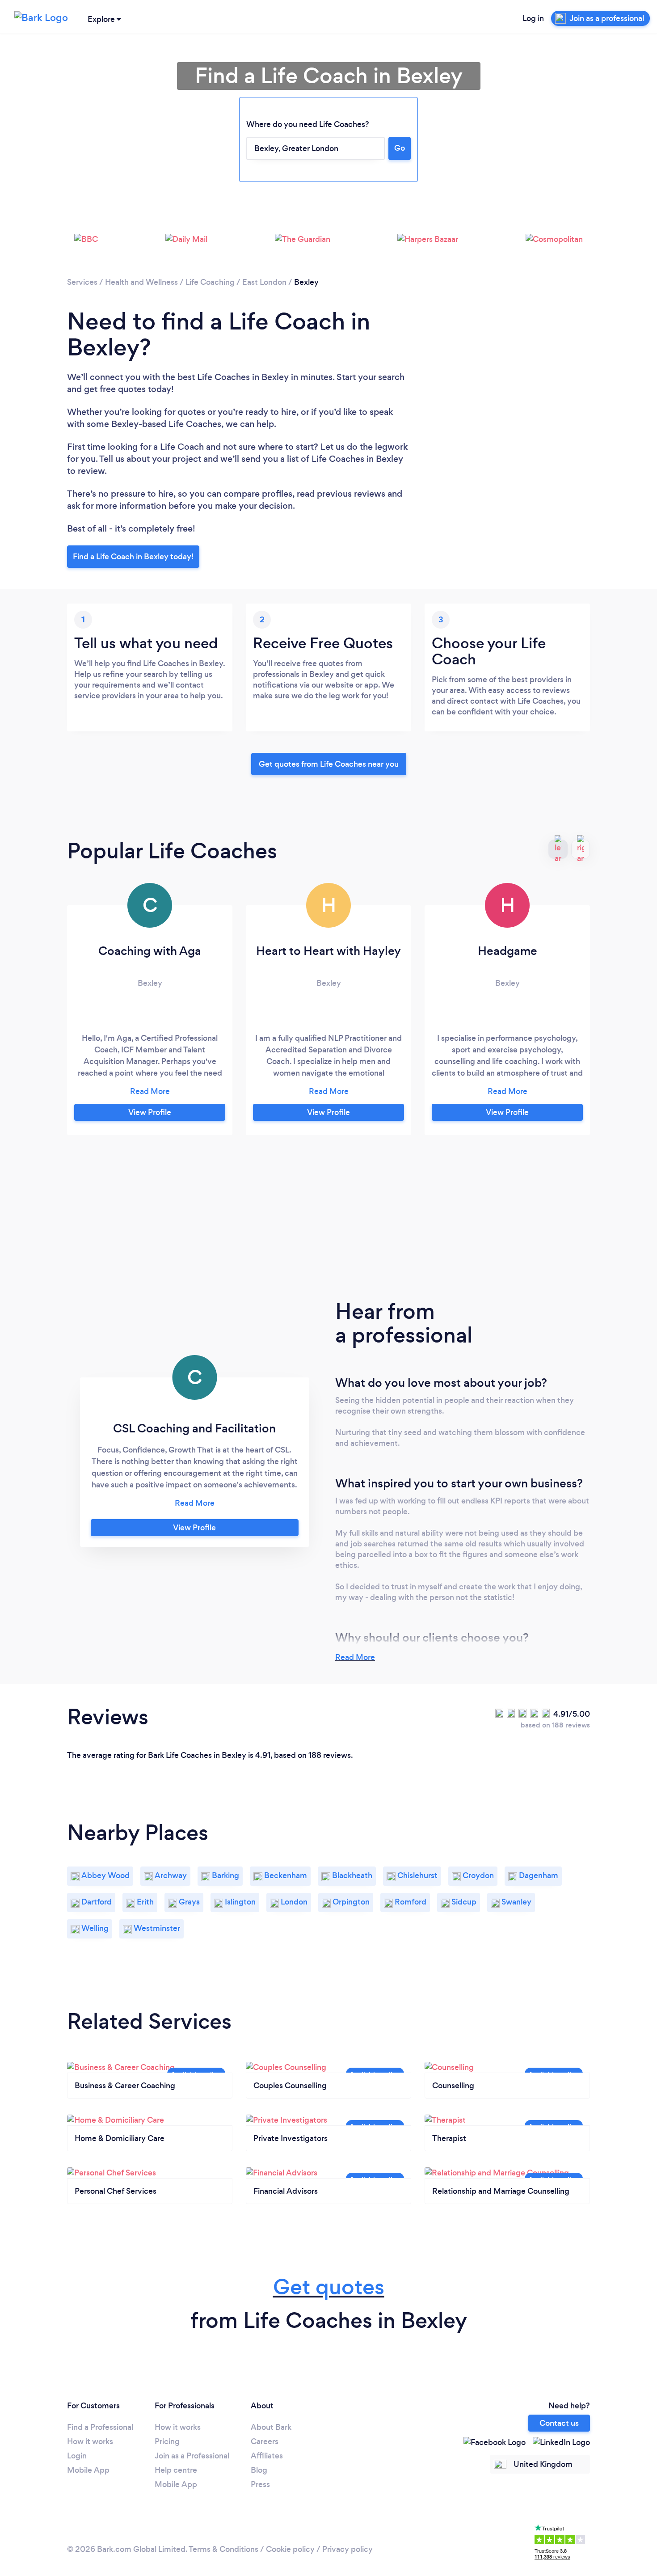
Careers (265, 2441)
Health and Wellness (141, 282)
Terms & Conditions (223, 2549)
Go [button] (400, 148)
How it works (90, 2441)
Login (77, 2456)
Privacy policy (347, 2549)
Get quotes (329, 2287)
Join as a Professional (192, 2456)
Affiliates (267, 2456)
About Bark (271, 2427)
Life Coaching (210, 282)
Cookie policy (290, 2549)
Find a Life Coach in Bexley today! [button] (133, 557)
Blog (259, 2470)
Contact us (559, 2423)
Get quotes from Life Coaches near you (329, 764)
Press (260, 2484)
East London (264, 282)
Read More (355, 1657)
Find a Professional (100, 2427)
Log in (533, 18)
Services (82, 282)
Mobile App (88, 2470)
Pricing (167, 2441)
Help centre (176, 2470)
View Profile (150, 1112)
